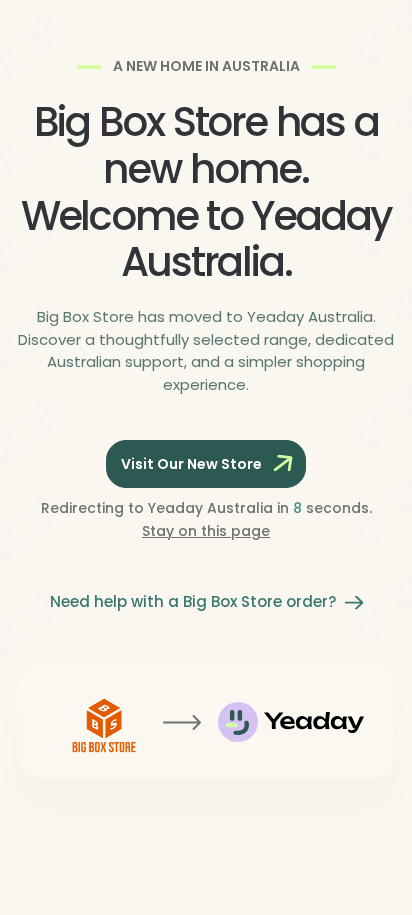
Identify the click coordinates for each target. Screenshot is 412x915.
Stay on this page (206, 531)
